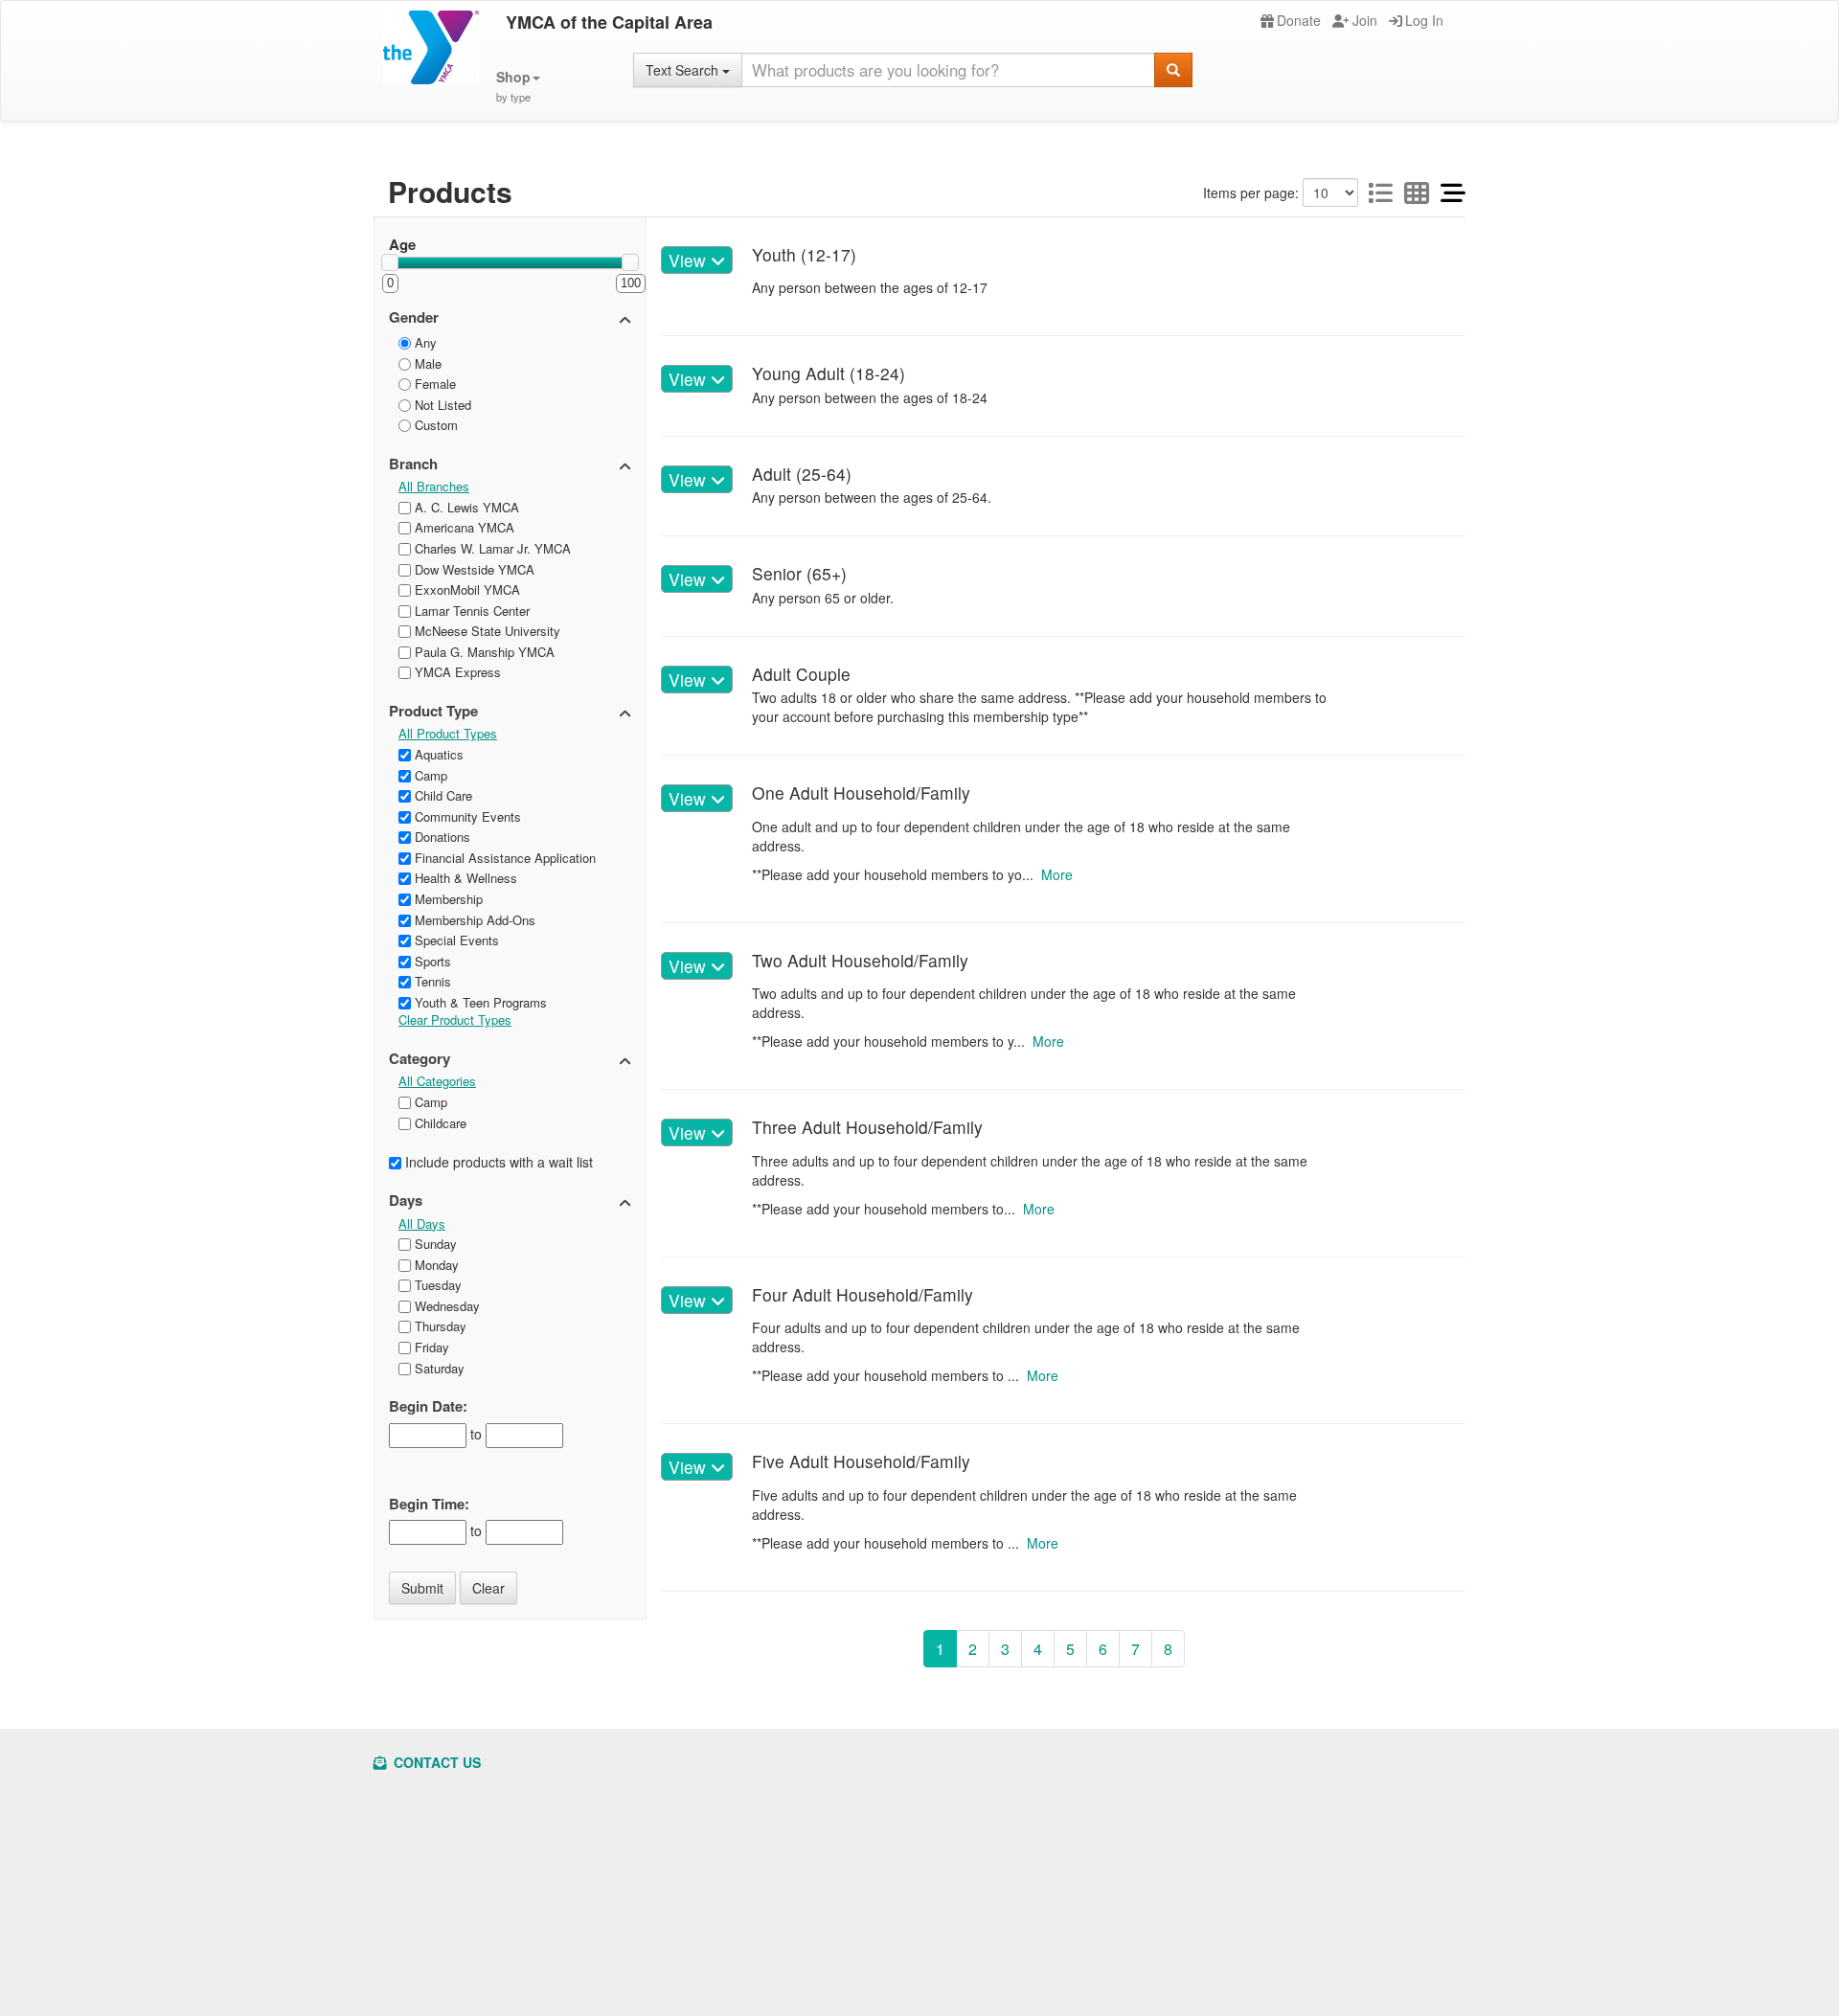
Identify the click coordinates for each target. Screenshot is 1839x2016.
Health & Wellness (464, 878)
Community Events (466, 816)
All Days (422, 1224)
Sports (431, 961)
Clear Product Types (455, 1020)
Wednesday (445, 1306)
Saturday (438, 1368)
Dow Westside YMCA (473, 569)
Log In (1424, 20)
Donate (1299, 20)
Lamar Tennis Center (470, 611)
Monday (435, 1265)
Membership (447, 899)
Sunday (434, 1244)
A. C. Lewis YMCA (465, 507)
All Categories (437, 1081)
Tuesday (436, 1285)
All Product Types (448, 734)
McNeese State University (486, 631)
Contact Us (435, 1762)
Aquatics (437, 754)
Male (426, 363)
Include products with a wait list (497, 1162)
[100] (630, 262)
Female (433, 384)
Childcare (439, 1123)
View (690, 260)
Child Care (442, 795)
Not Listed (441, 405)
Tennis (431, 981)
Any (424, 342)
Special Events (455, 940)
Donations (441, 837)
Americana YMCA (463, 527)
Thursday (439, 1326)
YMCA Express (456, 672)
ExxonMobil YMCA (465, 589)
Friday (430, 1347)
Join (1365, 20)
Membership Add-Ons (473, 920)
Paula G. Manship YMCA (483, 652)
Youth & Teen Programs (479, 1002)
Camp (429, 775)
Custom (434, 425)
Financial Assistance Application (503, 858)
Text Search (684, 70)
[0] (390, 262)
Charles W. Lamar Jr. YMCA (491, 548)
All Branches (434, 487)
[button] (518, 87)
